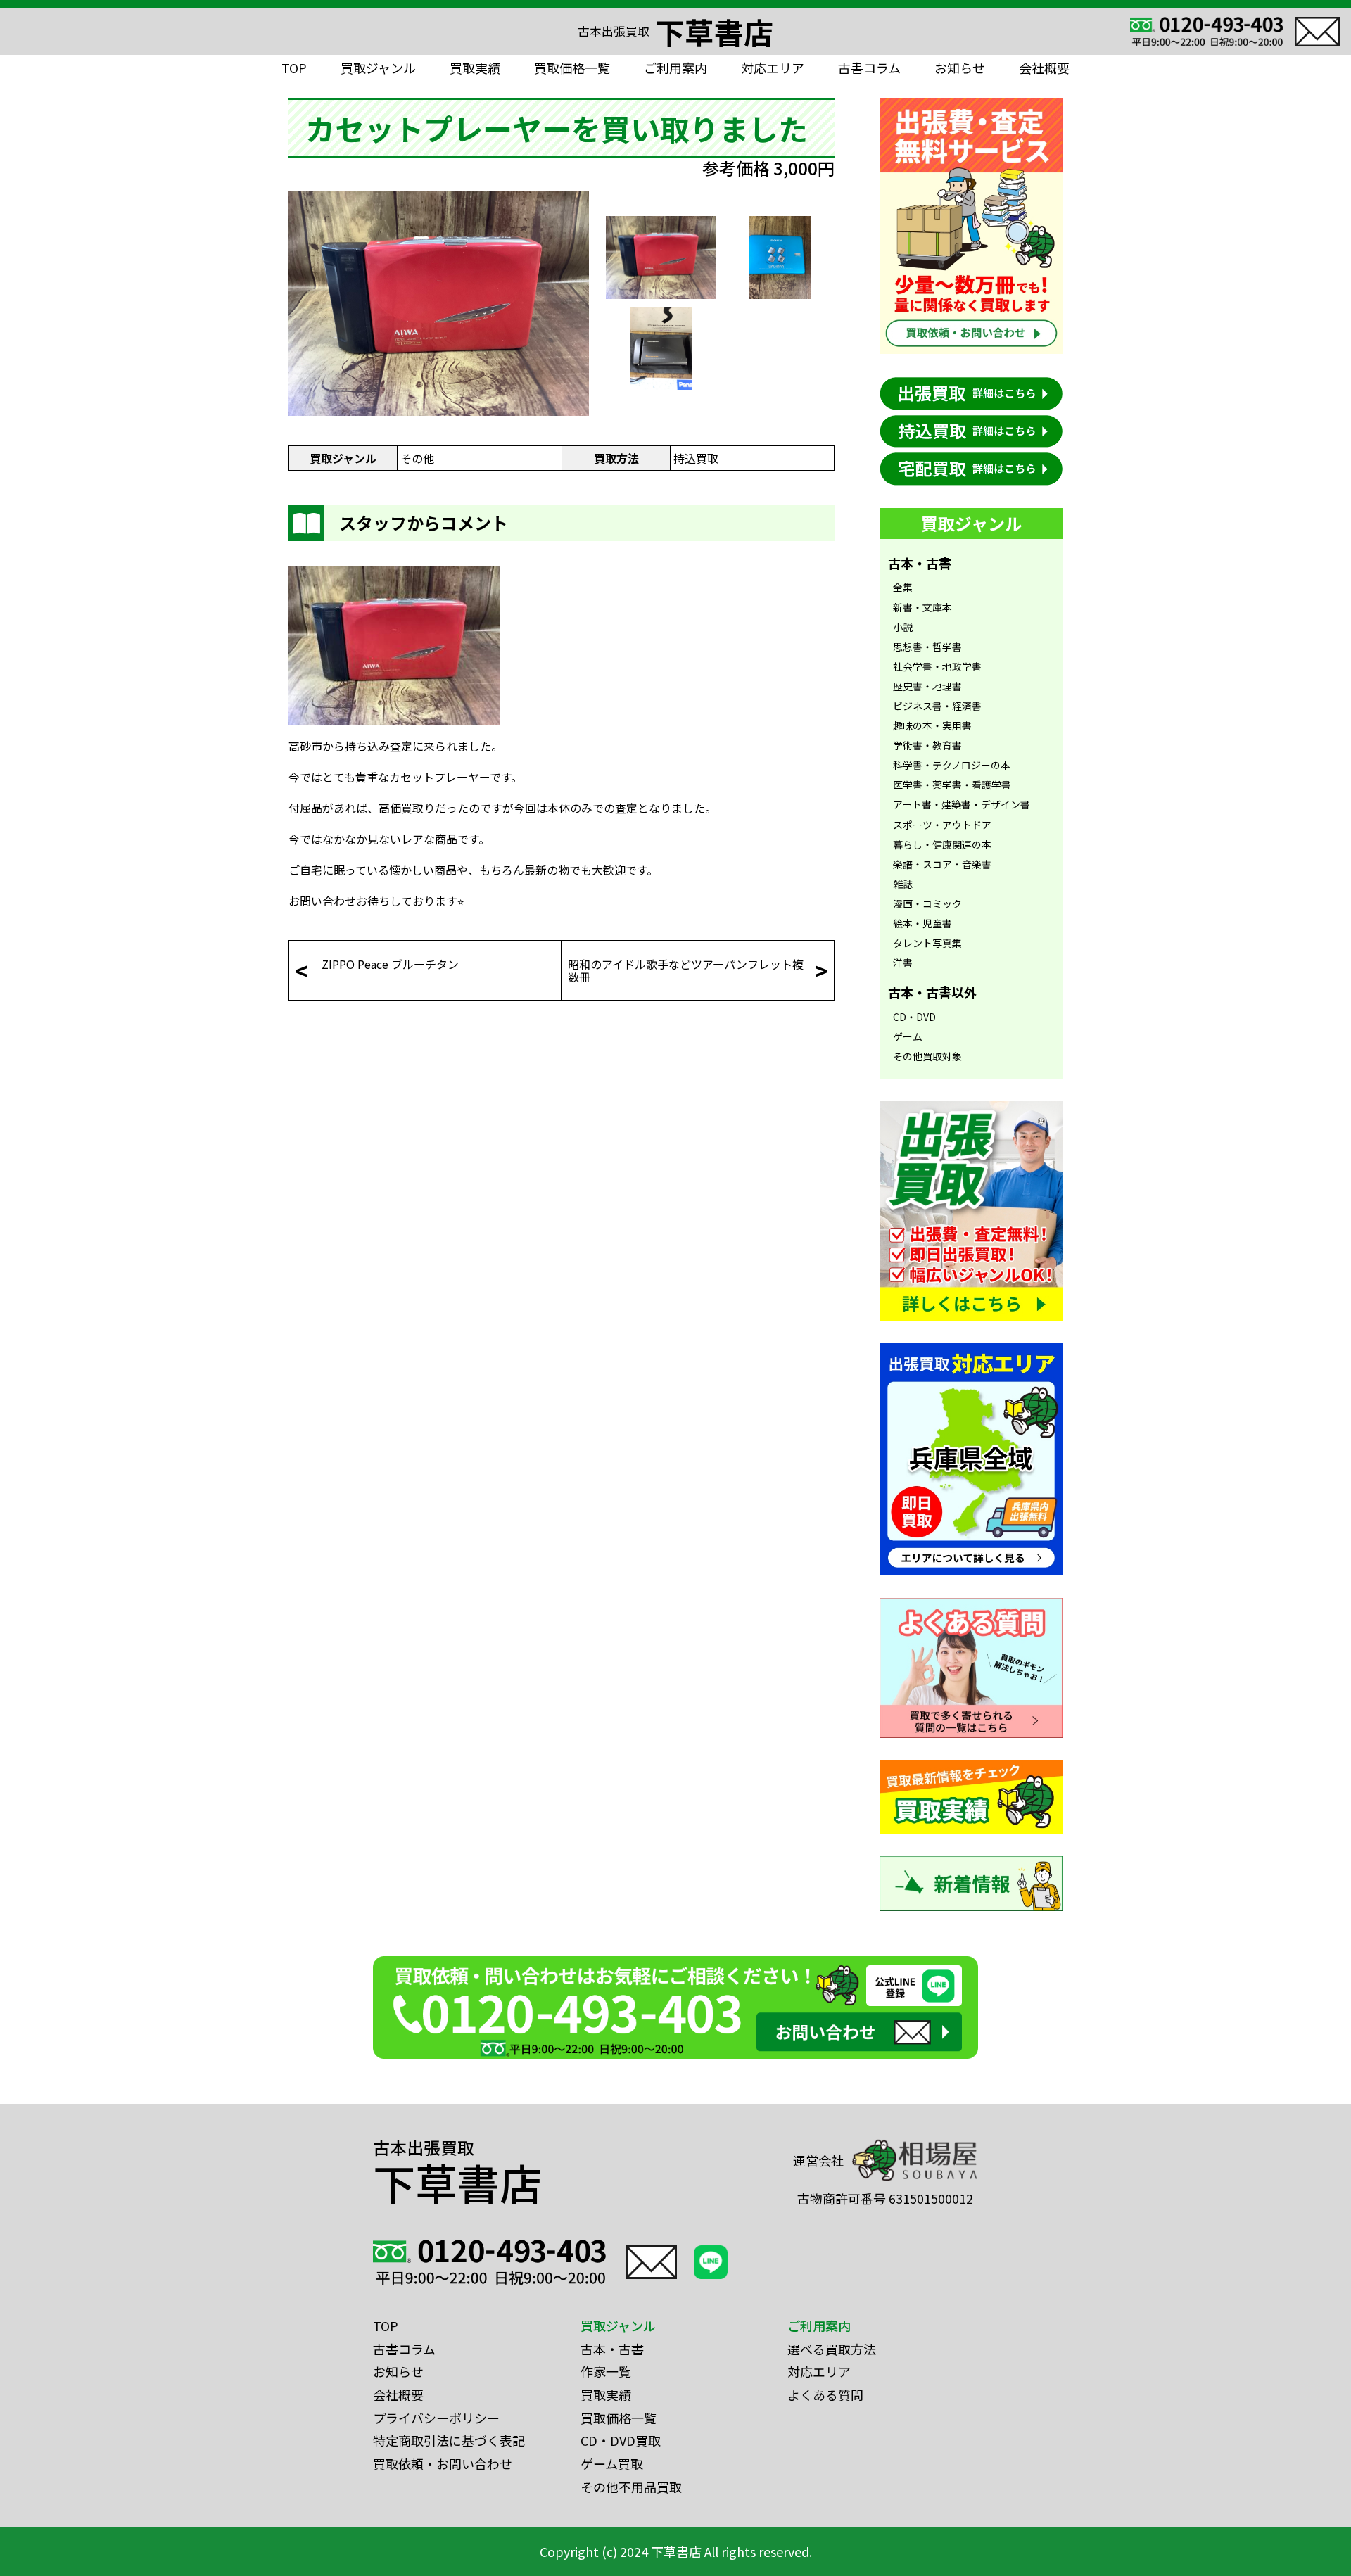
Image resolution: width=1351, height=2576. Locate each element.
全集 (903, 587)
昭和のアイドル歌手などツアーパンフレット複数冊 (686, 970)
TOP (294, 68)
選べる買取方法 (832, 2349)
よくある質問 (825, 2394)
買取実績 (475, 68)
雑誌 (903, 884)
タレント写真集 (927, 943)
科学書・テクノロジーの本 (952, 765)
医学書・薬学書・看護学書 (952, 785)
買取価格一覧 (572, 68)
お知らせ (960, 68)
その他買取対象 (927, 1056)
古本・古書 (612, 2349)
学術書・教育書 (927, 745)
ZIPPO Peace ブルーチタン (390, 964)
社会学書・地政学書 (937, 666)
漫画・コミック (927, 903)
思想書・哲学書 (927, 647)
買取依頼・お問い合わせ (443, 2463)
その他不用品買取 (631, 2487)
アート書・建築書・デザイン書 (962, 804)
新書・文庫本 (922, 607)
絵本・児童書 (922, 923)
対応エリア (773, 68)
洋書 (903, 963)
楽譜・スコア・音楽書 (942, 864)
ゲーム (908, 1036)
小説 (903, 627)
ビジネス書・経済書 (937, 706)
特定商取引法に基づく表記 (449, 2440)
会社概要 (1044, 68)
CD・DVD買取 (621, 2440)
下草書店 (675, 32)
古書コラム (869, 68)
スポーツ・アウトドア (942, 825)
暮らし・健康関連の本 (942, 844)
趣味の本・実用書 (932, 725)
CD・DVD (914, 1017)
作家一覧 (606, 2371)
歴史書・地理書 (927, 686)
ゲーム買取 (612, 2463)
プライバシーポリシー (436, 2418)
